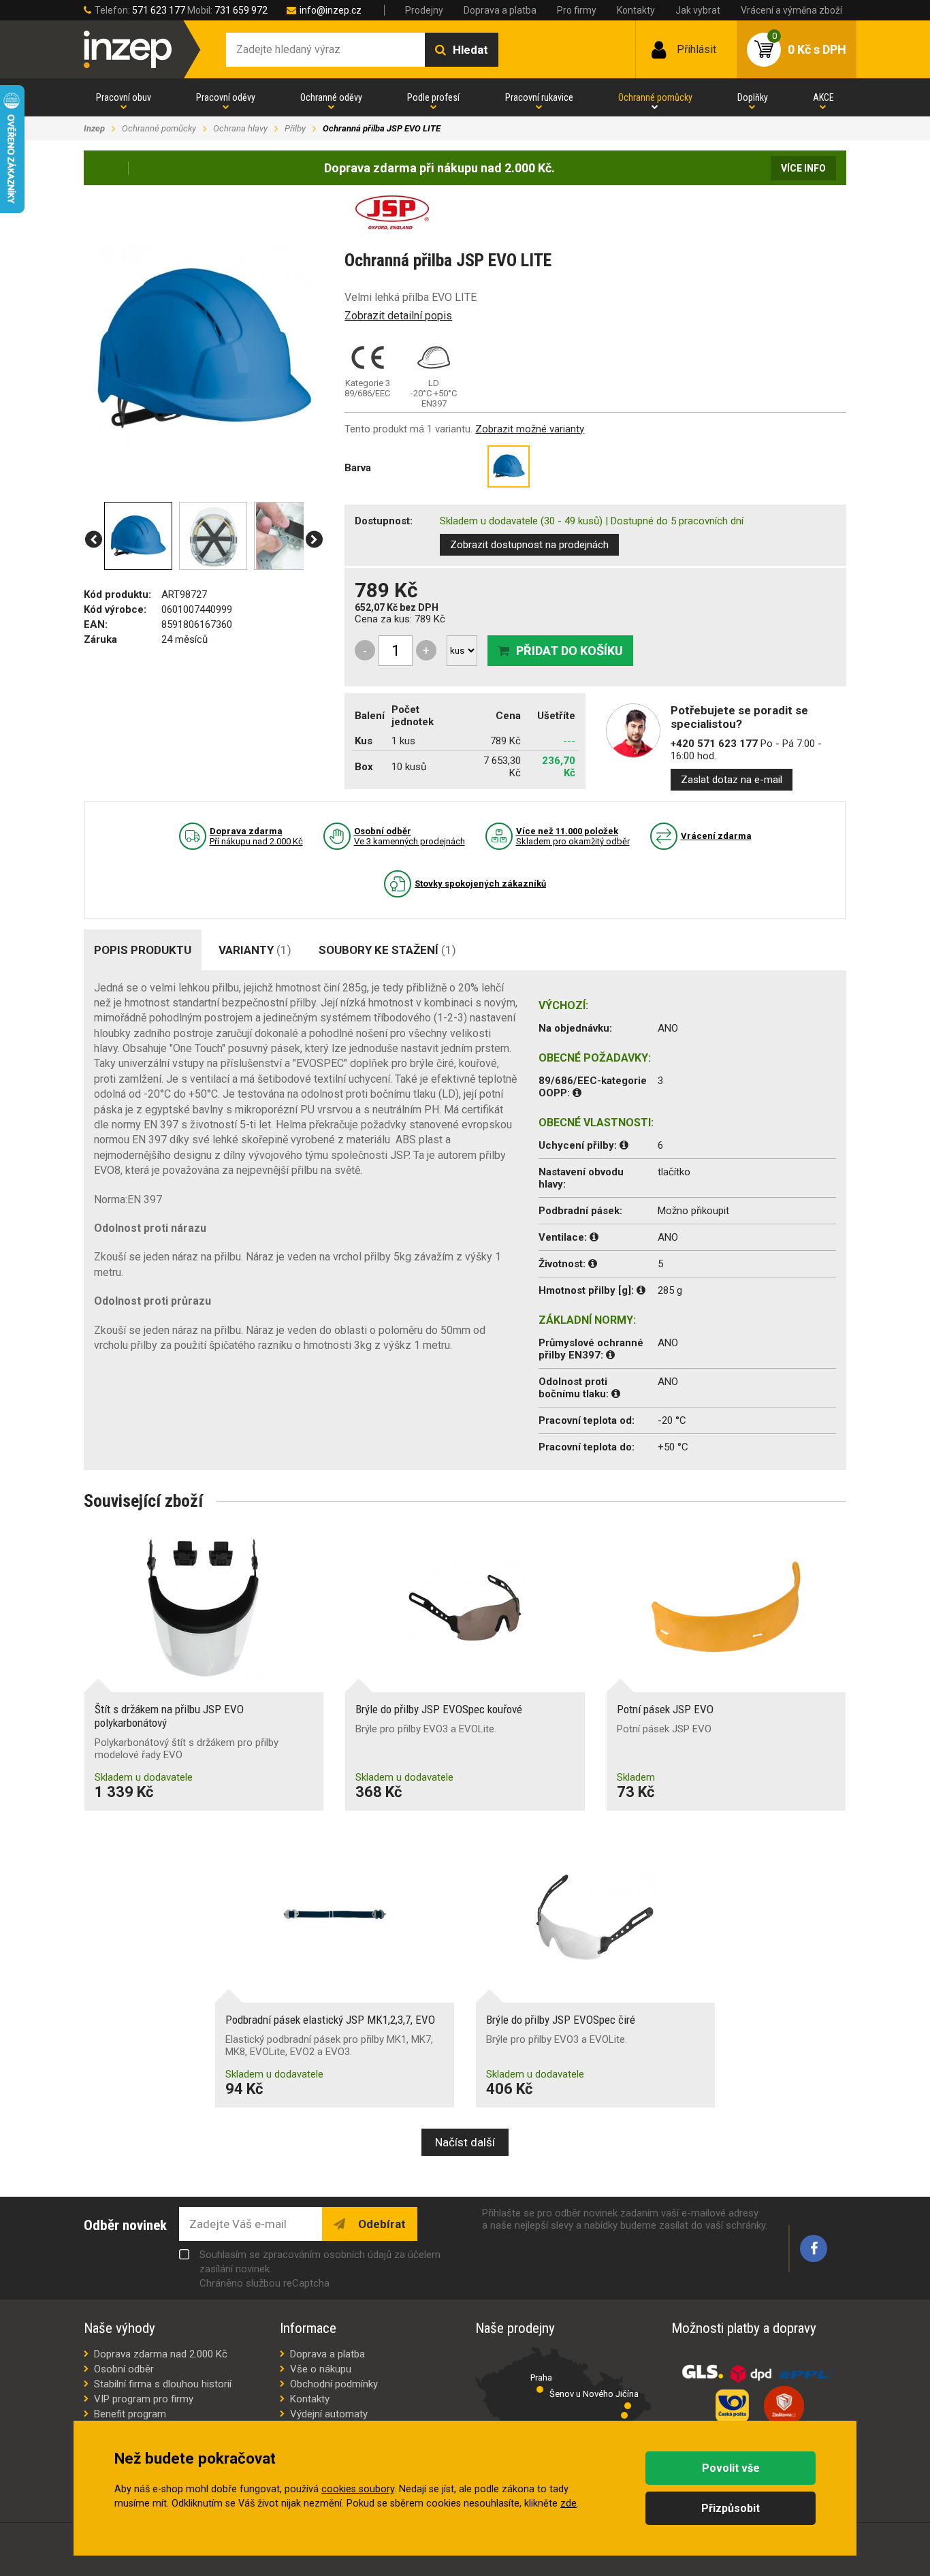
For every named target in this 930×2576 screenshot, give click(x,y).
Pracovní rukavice (539, 97)
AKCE (823, 97)
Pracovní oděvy (226, 97)
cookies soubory (358, 2489)
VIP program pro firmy (144, 2399)
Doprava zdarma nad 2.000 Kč (161, 2354)
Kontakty (636, 10)
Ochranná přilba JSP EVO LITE (382, 128)
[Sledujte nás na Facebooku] (814, 2248)
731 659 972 (241, 10)
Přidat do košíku (570, 651)
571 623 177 (159, 10)
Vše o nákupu (321, 2369)
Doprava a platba (500, 10)
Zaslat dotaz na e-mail (732, 780)
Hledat (470, 50)
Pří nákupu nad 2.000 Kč (256, 836)
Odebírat (381, 2224)
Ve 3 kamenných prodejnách (410, 836)
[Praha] (540, 2389)
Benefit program (130, 2414)
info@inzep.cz (331, 10)
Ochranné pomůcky (655, 97)
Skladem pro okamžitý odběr (573, 836)
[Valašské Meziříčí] (624, 2415)
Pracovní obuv (124, 97)
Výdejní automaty (329, 2414)
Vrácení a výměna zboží (791, 10)
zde (568, 2503)
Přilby (295, 128)
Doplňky (753, 97)
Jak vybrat (698, 10)
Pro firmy (577, 10)
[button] (94, 540)
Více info (803, 168)
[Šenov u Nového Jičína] (628, 2406)
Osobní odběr (124, 2369)
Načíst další (465, 2142)
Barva (358, 468)
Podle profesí (433, 97)
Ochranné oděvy (331, 97)
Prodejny (424, 10)
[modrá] (509, 466)
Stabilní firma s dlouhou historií (163, 2384)
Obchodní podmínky (334, 2384)
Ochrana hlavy (240, 128)
